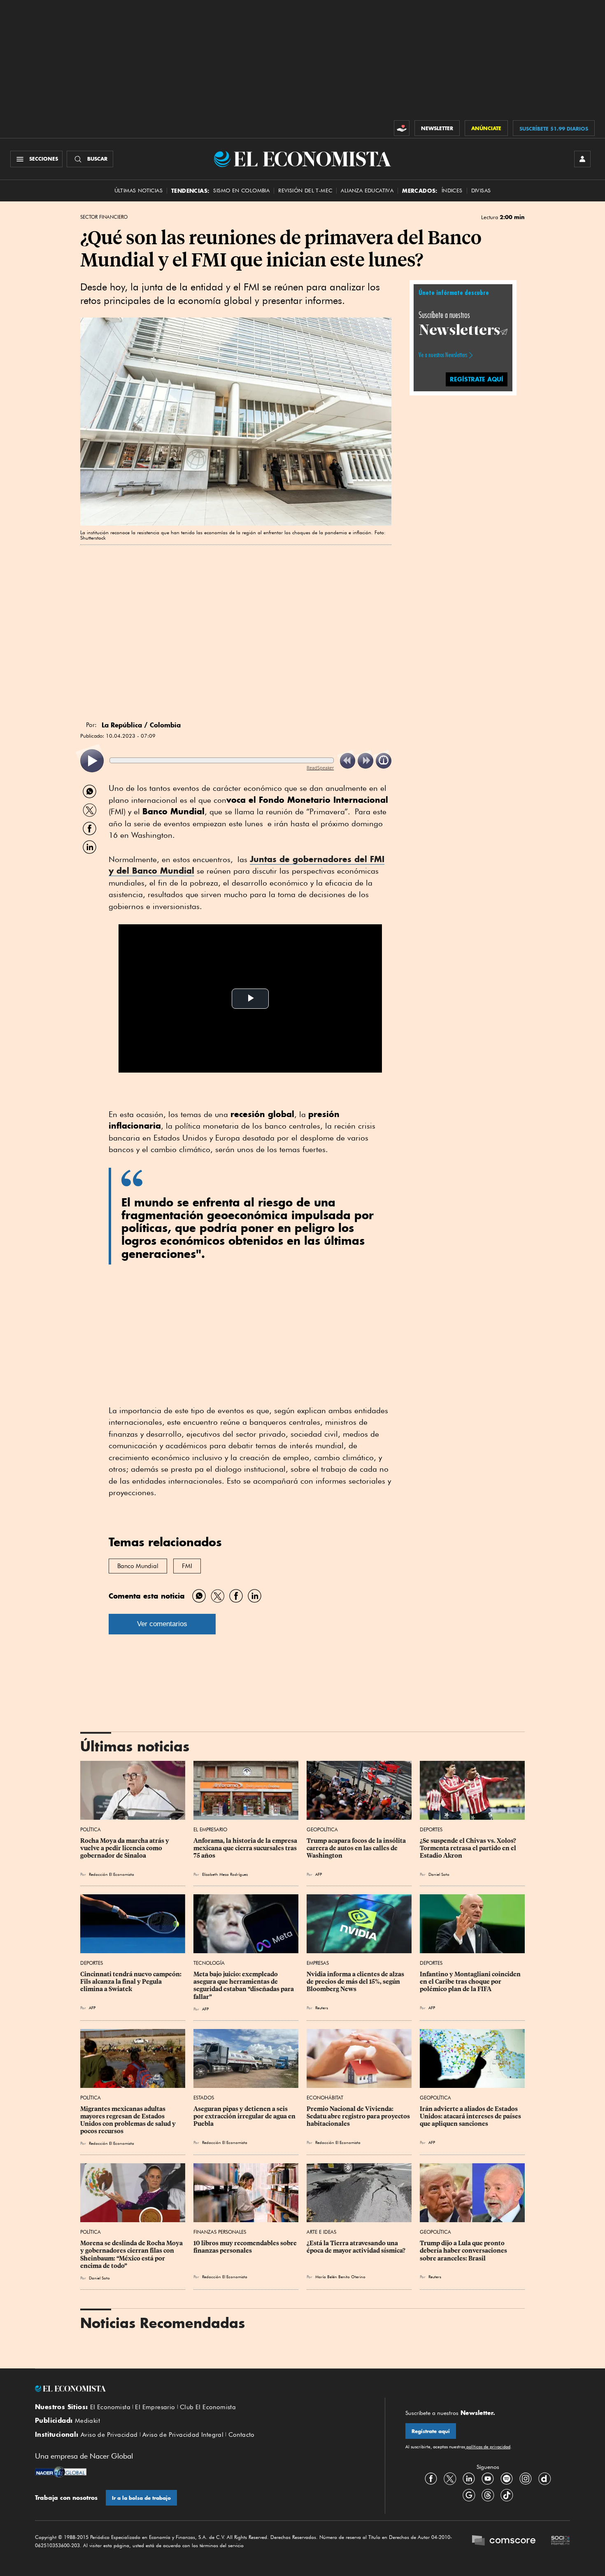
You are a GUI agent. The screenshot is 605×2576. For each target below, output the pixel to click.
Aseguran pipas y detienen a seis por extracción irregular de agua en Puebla (245, 2116)
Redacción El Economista (112, 1874)
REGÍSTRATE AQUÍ (477, 379)
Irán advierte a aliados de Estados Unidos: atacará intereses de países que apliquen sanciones (471, 2116)
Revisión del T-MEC (305, 191)
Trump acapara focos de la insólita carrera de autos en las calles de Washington (357, 1848)
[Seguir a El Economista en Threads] (488, 2495)
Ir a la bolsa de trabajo (141, 2498)
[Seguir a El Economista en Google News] (469, 2495)
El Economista (110, 2407)
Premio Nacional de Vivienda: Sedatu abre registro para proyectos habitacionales (359, 2116)
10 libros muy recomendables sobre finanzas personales (246, 2247)
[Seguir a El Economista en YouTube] (488, 2479)
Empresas (318, 1963)
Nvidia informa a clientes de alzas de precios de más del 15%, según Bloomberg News (356, 1982)
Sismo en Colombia (241, 191)
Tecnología (209, 1963)
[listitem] (92, 761)
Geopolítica (322, 1829)
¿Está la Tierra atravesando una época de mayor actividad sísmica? (356, 2247)
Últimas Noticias (138, 191)
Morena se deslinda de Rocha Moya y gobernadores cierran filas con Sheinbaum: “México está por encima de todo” (132, 2254)
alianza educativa (367, 191)
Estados (204, 2098)
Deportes (431, 1829)
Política (91, 1829)
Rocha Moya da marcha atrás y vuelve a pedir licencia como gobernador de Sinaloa (125, 1848)
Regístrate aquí (431, 2431)
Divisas (481, 191)
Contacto (242, 2435)
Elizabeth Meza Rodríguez (225, 1874)
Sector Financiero (104, 217)
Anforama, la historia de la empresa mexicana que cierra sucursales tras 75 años (246, 1848)
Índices (452, 191)
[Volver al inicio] (200, 2389)
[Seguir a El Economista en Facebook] (431, 2479)
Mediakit (87, 2421)
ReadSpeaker (320, 768)
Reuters (322, 2008)
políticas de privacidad (488, 2447)
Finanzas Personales (220, 2232)
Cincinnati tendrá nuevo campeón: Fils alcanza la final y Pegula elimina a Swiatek (131, 1982)
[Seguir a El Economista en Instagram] (526, 2479)
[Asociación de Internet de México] (561, 2541)
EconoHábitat (325, 2098)
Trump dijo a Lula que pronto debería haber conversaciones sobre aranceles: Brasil (464, 2251)
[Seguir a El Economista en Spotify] (507, 2479)
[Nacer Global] (61, 2473)
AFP (319, 1874)
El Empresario (210, 1829)
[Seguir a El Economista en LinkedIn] (469, 2479)
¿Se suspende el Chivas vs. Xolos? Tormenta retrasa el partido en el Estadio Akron (469, 1848)
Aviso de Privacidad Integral (183, 2435)
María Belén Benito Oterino (340, 2277)
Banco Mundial (138, 1566)
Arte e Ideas (321, 2232)
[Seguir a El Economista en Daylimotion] (544, 2479)
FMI (187, 1566)
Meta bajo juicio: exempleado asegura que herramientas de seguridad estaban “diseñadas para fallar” (244, 1985)
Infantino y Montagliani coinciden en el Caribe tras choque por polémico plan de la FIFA (471, 1982)
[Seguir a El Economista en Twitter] (450, 2479)
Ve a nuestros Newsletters (443, 355)
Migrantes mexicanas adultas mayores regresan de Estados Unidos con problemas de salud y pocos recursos (129, 2120)
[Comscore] (504, 2541)
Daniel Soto (439, 1874)
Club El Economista (208, 2407)
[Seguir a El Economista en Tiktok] (507, 2495)
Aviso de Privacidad (109, 2435)
